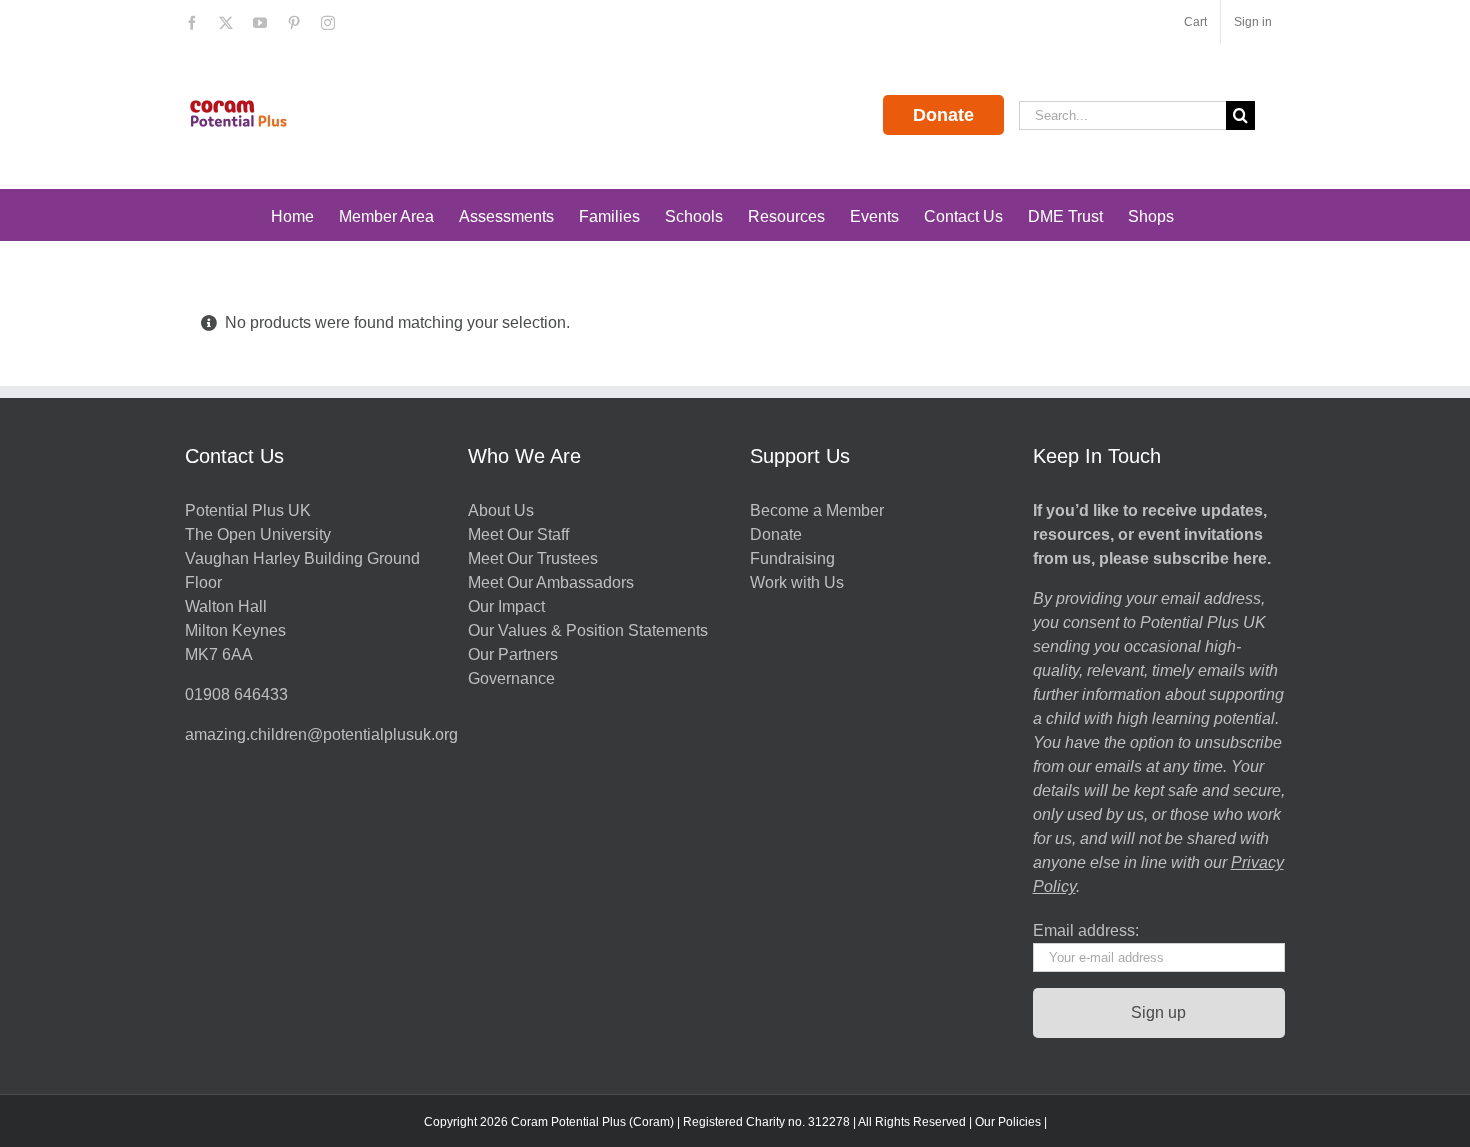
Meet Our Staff (518, 534)
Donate (943, 115)
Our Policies (1008, 1122)
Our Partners (513, 654)
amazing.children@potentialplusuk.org (321, 734)
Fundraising (792, 558)
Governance (511, 678)
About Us (501, 510)
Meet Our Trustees (533, 558)
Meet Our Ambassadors (551, 582)
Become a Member (817, 510)
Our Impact (508, 606)
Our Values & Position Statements (588, 630)
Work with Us (797, 582)
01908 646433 (236, 694)
